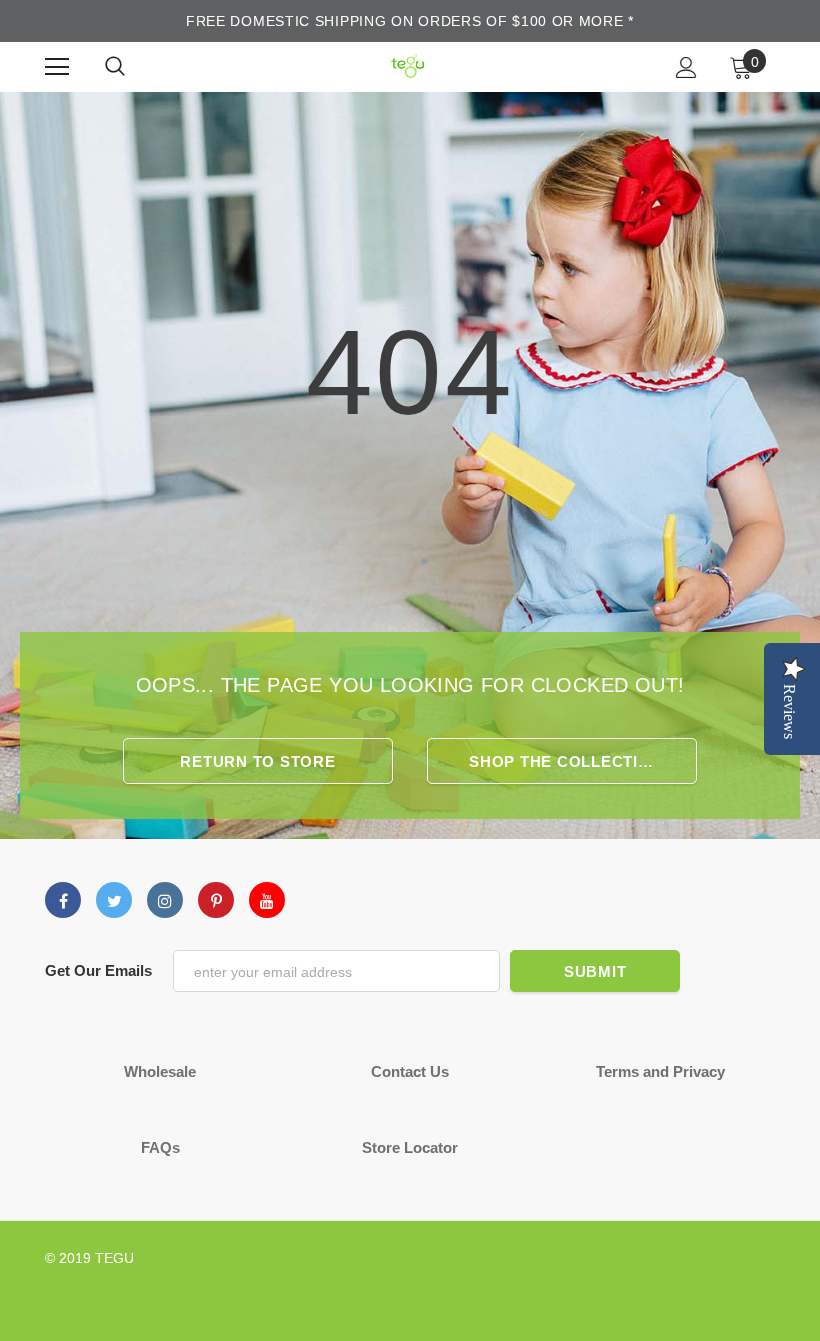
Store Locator (410, 1147)
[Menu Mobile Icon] (57, 67)
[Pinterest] (216, 900)
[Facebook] (63, 900)
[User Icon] (686, 67)
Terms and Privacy (660, 1071)
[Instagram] (165, 900)
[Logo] (407, 66)
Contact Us (410, 1071)
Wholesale (160, 1071)
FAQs (160, 1147)
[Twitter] (114, 900)
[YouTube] (267, 900)
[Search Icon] (115, 67)
